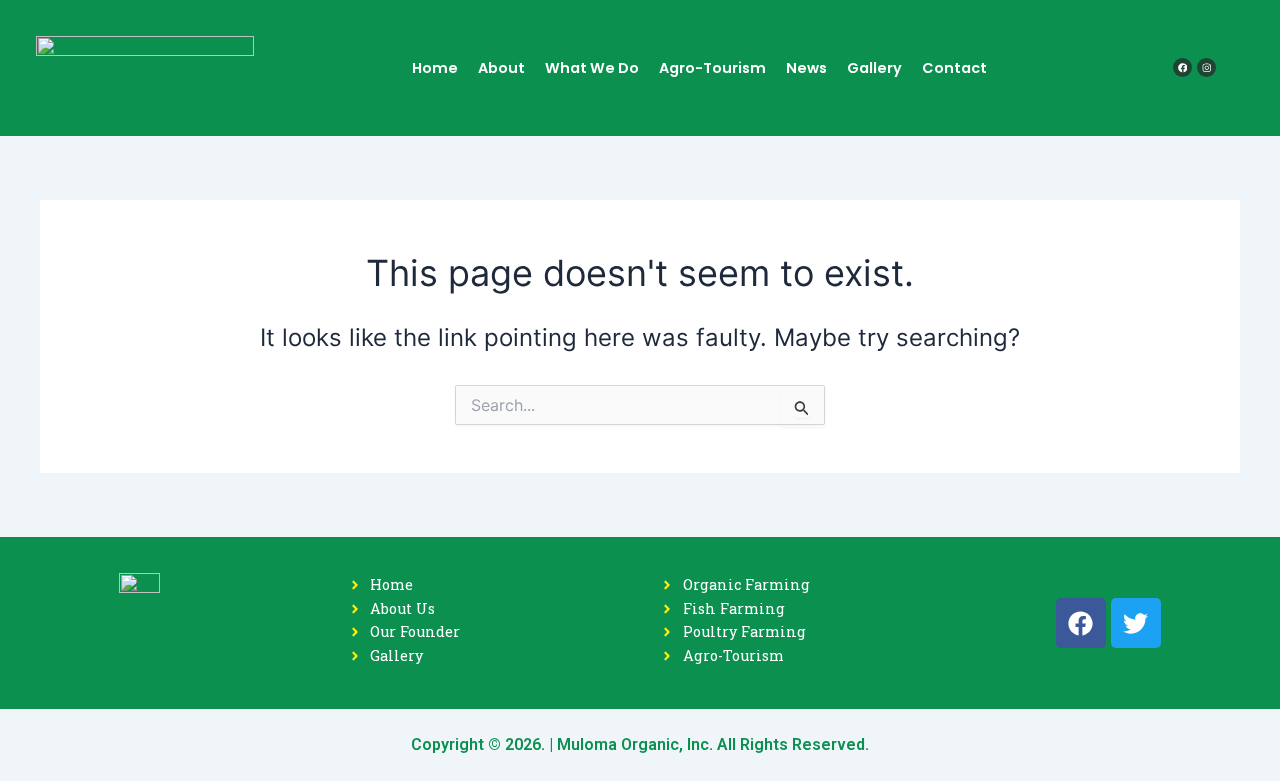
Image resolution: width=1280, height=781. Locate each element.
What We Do (592, 68)
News (806, 68)
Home (435, 68)
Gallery (874, 68)
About (501, 68)
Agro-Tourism (712, 68)
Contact (954, 68)
